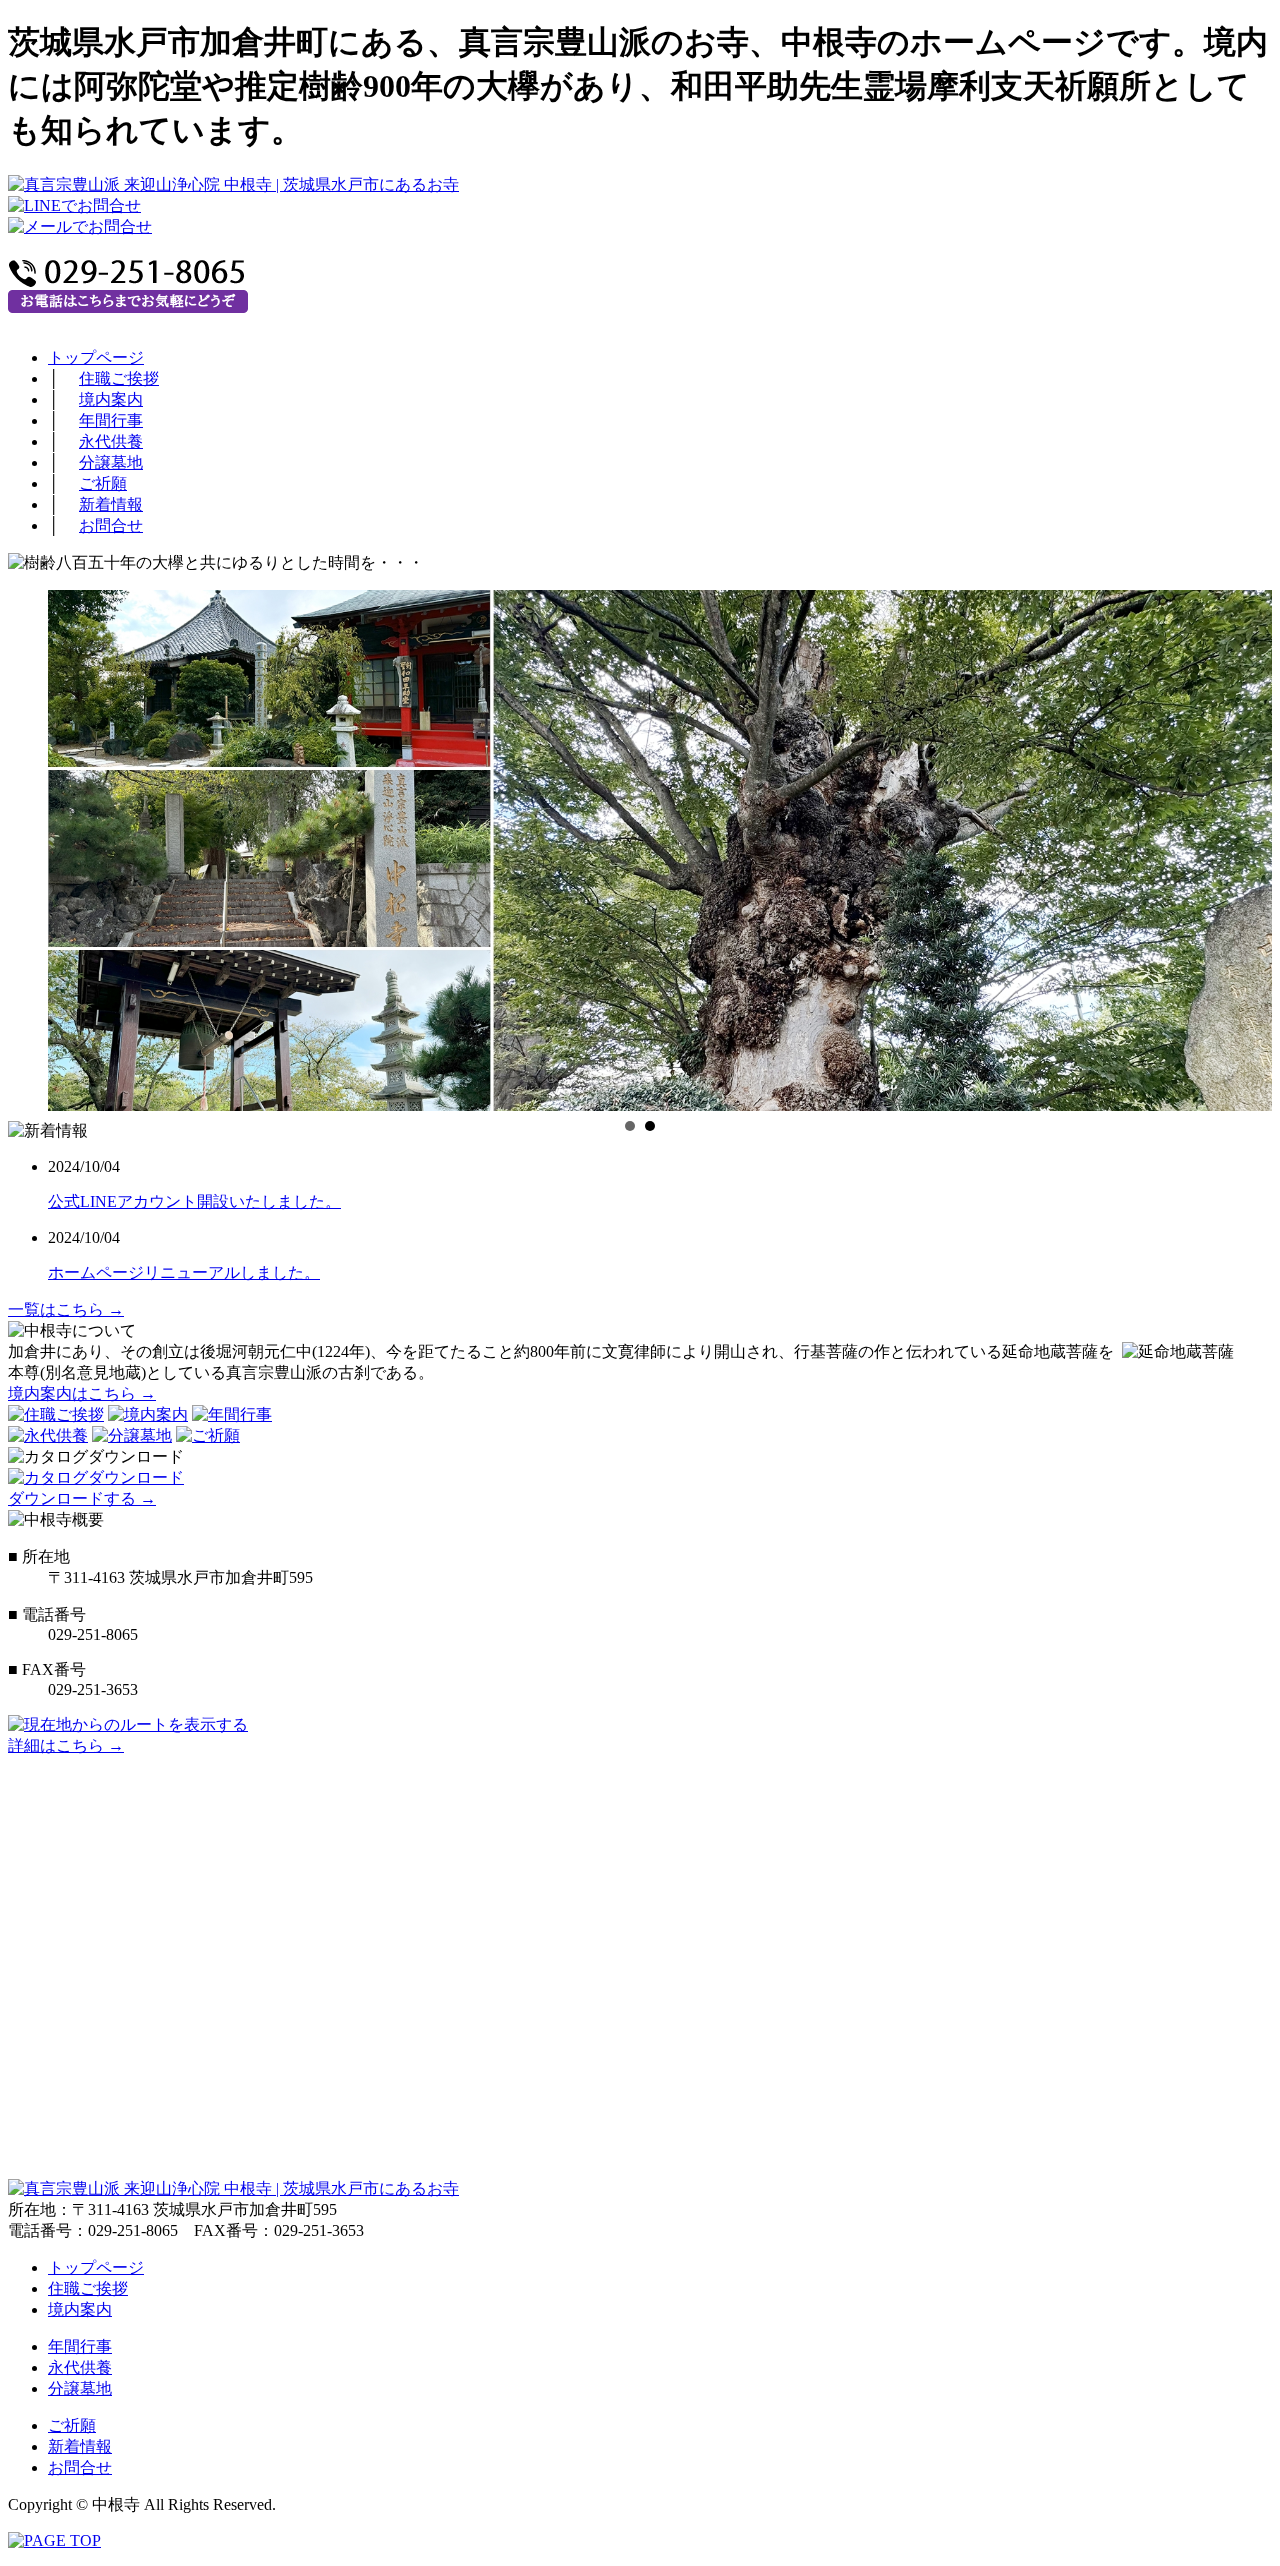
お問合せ (111, 525)
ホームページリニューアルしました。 (184, 1272)
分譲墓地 (111, 462)
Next (1262, 841)
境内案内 (111, 399)
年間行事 (111, 420)
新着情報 (111, 504)
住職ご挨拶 (119, 378)
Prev (17, 841)
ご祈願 (103, 483)
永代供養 (111, 441)
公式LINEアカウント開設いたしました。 (194, 1201)
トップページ (96, 357)
